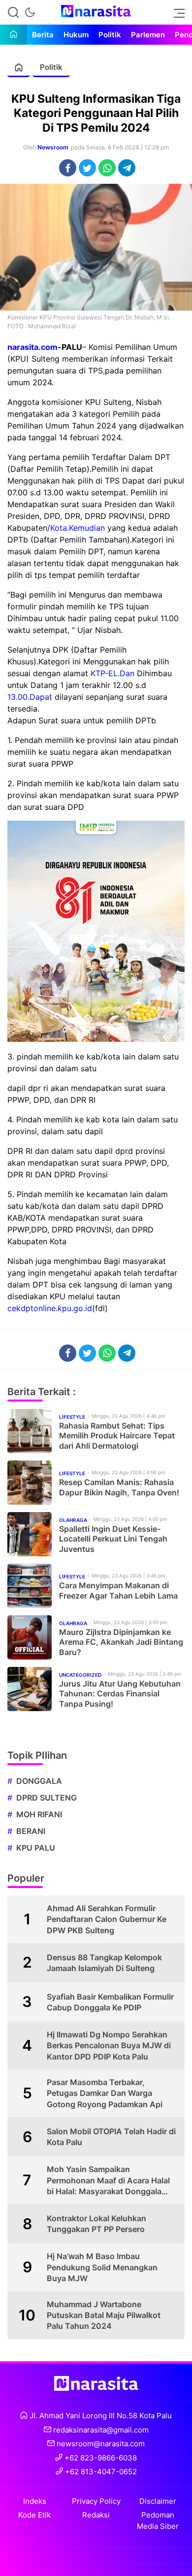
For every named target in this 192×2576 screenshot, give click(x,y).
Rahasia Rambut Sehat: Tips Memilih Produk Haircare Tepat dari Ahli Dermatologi (117, 1436)
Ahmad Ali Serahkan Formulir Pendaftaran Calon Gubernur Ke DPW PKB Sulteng (107, 1919)
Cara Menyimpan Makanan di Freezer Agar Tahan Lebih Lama (118, 1590)
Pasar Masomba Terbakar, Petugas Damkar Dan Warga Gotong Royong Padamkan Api (105, 2093)
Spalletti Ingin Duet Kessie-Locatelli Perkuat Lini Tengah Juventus (113, 1539)
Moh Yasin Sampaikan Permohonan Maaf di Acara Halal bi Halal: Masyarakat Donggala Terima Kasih (108, 2180)
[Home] (14, 35)
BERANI (31, 1831)
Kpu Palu (36, 1848)
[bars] (176, 12)
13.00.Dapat (30, 697)
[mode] (30, 12)
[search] (13, 12)
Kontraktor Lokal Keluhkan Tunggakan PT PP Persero (96, 2224)
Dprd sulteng (47, 1798)
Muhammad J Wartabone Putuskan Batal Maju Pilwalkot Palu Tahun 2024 (104, 2315)
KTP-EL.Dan (112, 673)
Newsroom (53, 147)
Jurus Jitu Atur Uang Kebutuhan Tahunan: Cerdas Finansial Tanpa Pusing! (120, 1694)
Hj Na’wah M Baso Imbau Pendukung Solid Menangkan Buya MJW (102, 2267)
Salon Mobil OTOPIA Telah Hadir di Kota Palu (111, 2137)
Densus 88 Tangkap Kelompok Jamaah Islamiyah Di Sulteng (104, 1963)
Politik (51, 67)
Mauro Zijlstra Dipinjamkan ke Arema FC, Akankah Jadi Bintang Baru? (121, 1642)
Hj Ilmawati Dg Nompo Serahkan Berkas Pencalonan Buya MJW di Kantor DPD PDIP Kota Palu (109, 2046)
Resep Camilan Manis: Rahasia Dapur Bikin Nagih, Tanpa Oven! (119, 1487)
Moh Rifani (39, 1814)
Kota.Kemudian (78, 528)
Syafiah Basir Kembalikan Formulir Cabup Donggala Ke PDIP (110, 2002)
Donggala (39, 1781)
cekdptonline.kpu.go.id (50, 1308)
